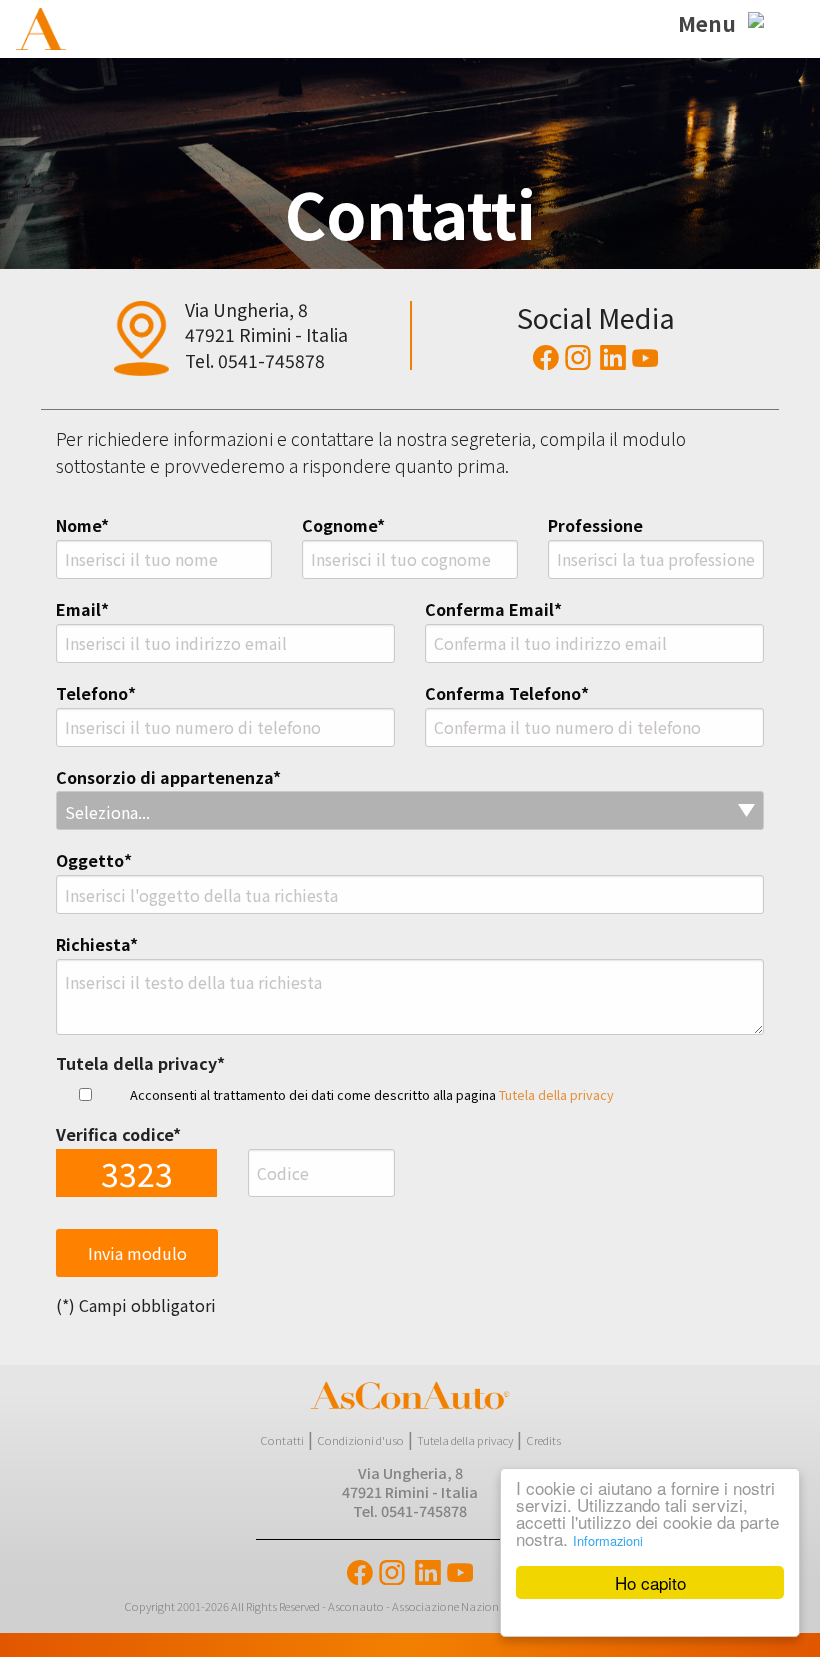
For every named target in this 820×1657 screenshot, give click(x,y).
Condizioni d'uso (360, 1440)
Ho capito (650, 1582)
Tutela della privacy (556, 1094)
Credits (543, 1440)
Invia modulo (137, 1253)
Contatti (282, 1440)
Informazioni (608, 1540)
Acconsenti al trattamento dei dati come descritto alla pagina (372, 1094)
